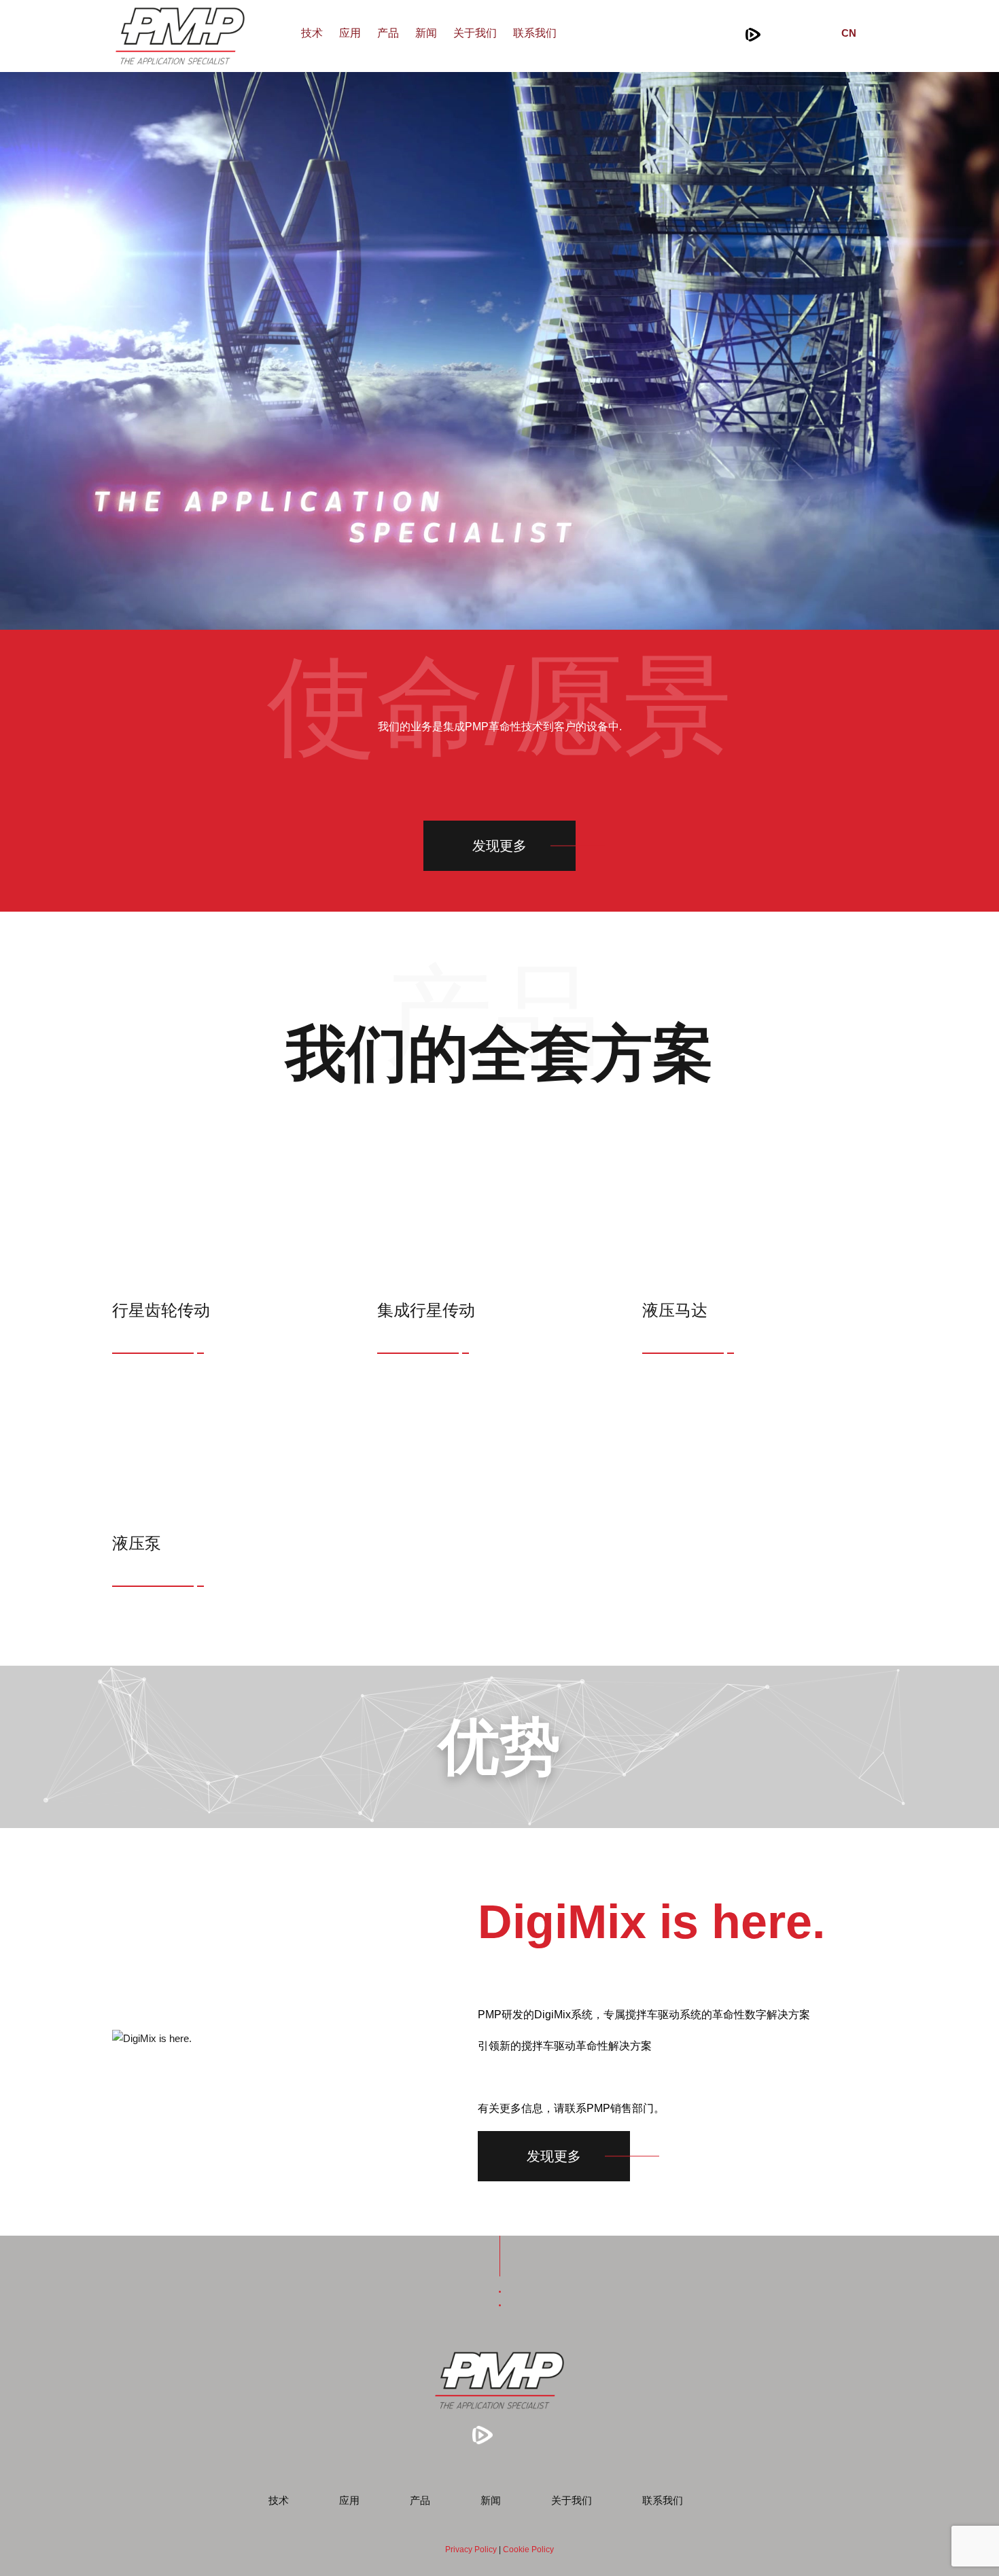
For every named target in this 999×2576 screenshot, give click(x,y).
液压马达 (675, 1310)
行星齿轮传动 (161, 1310)
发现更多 (500, 846)
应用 (350, 33)
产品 (388, 33)
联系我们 (535, 33)
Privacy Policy (471, 2550)
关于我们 (475, 33)
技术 (312, 33)
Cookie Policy (528, 2550)
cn (849, 33)
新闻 (426, 33)
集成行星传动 (426, 1310)
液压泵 (137, 1543)
